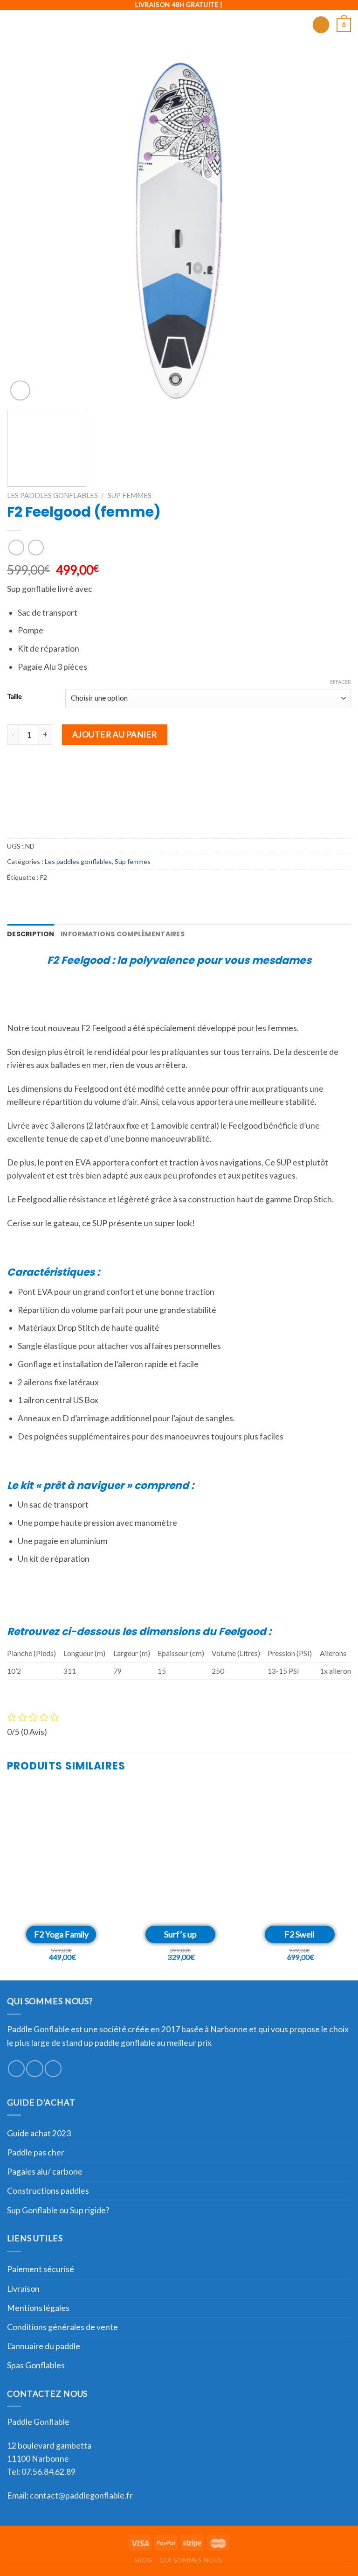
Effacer (341, 682)
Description (31, 934)
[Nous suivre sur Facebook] (16, 2069)
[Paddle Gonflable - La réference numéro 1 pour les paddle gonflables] (179, 25)
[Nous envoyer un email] (53, 2069)
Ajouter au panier (115, 734)
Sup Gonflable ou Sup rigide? (58, 2210)
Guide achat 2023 (39, 2133)
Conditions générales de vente (62, 2327)
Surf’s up (180, 1934)
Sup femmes (130, 495)
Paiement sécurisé (41, 2269)
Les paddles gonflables (52, 495)
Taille (14, 697)
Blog (144, 2560)
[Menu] (13, 25)
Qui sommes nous (191, 2560)
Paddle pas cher (36, 2152)
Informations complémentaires (123, 934)
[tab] (31, 934)
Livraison (23, 2289)
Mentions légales (38, 2308)
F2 (44, 877)
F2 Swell (299, 1934)
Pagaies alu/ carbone (45, 2172)
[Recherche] (321, 25)
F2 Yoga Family (61, 1934)
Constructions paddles (48, 2191)
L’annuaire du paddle (44, 2346)
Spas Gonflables (36, 2365)
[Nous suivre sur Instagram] (34, 2069)
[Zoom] (20, 390)
